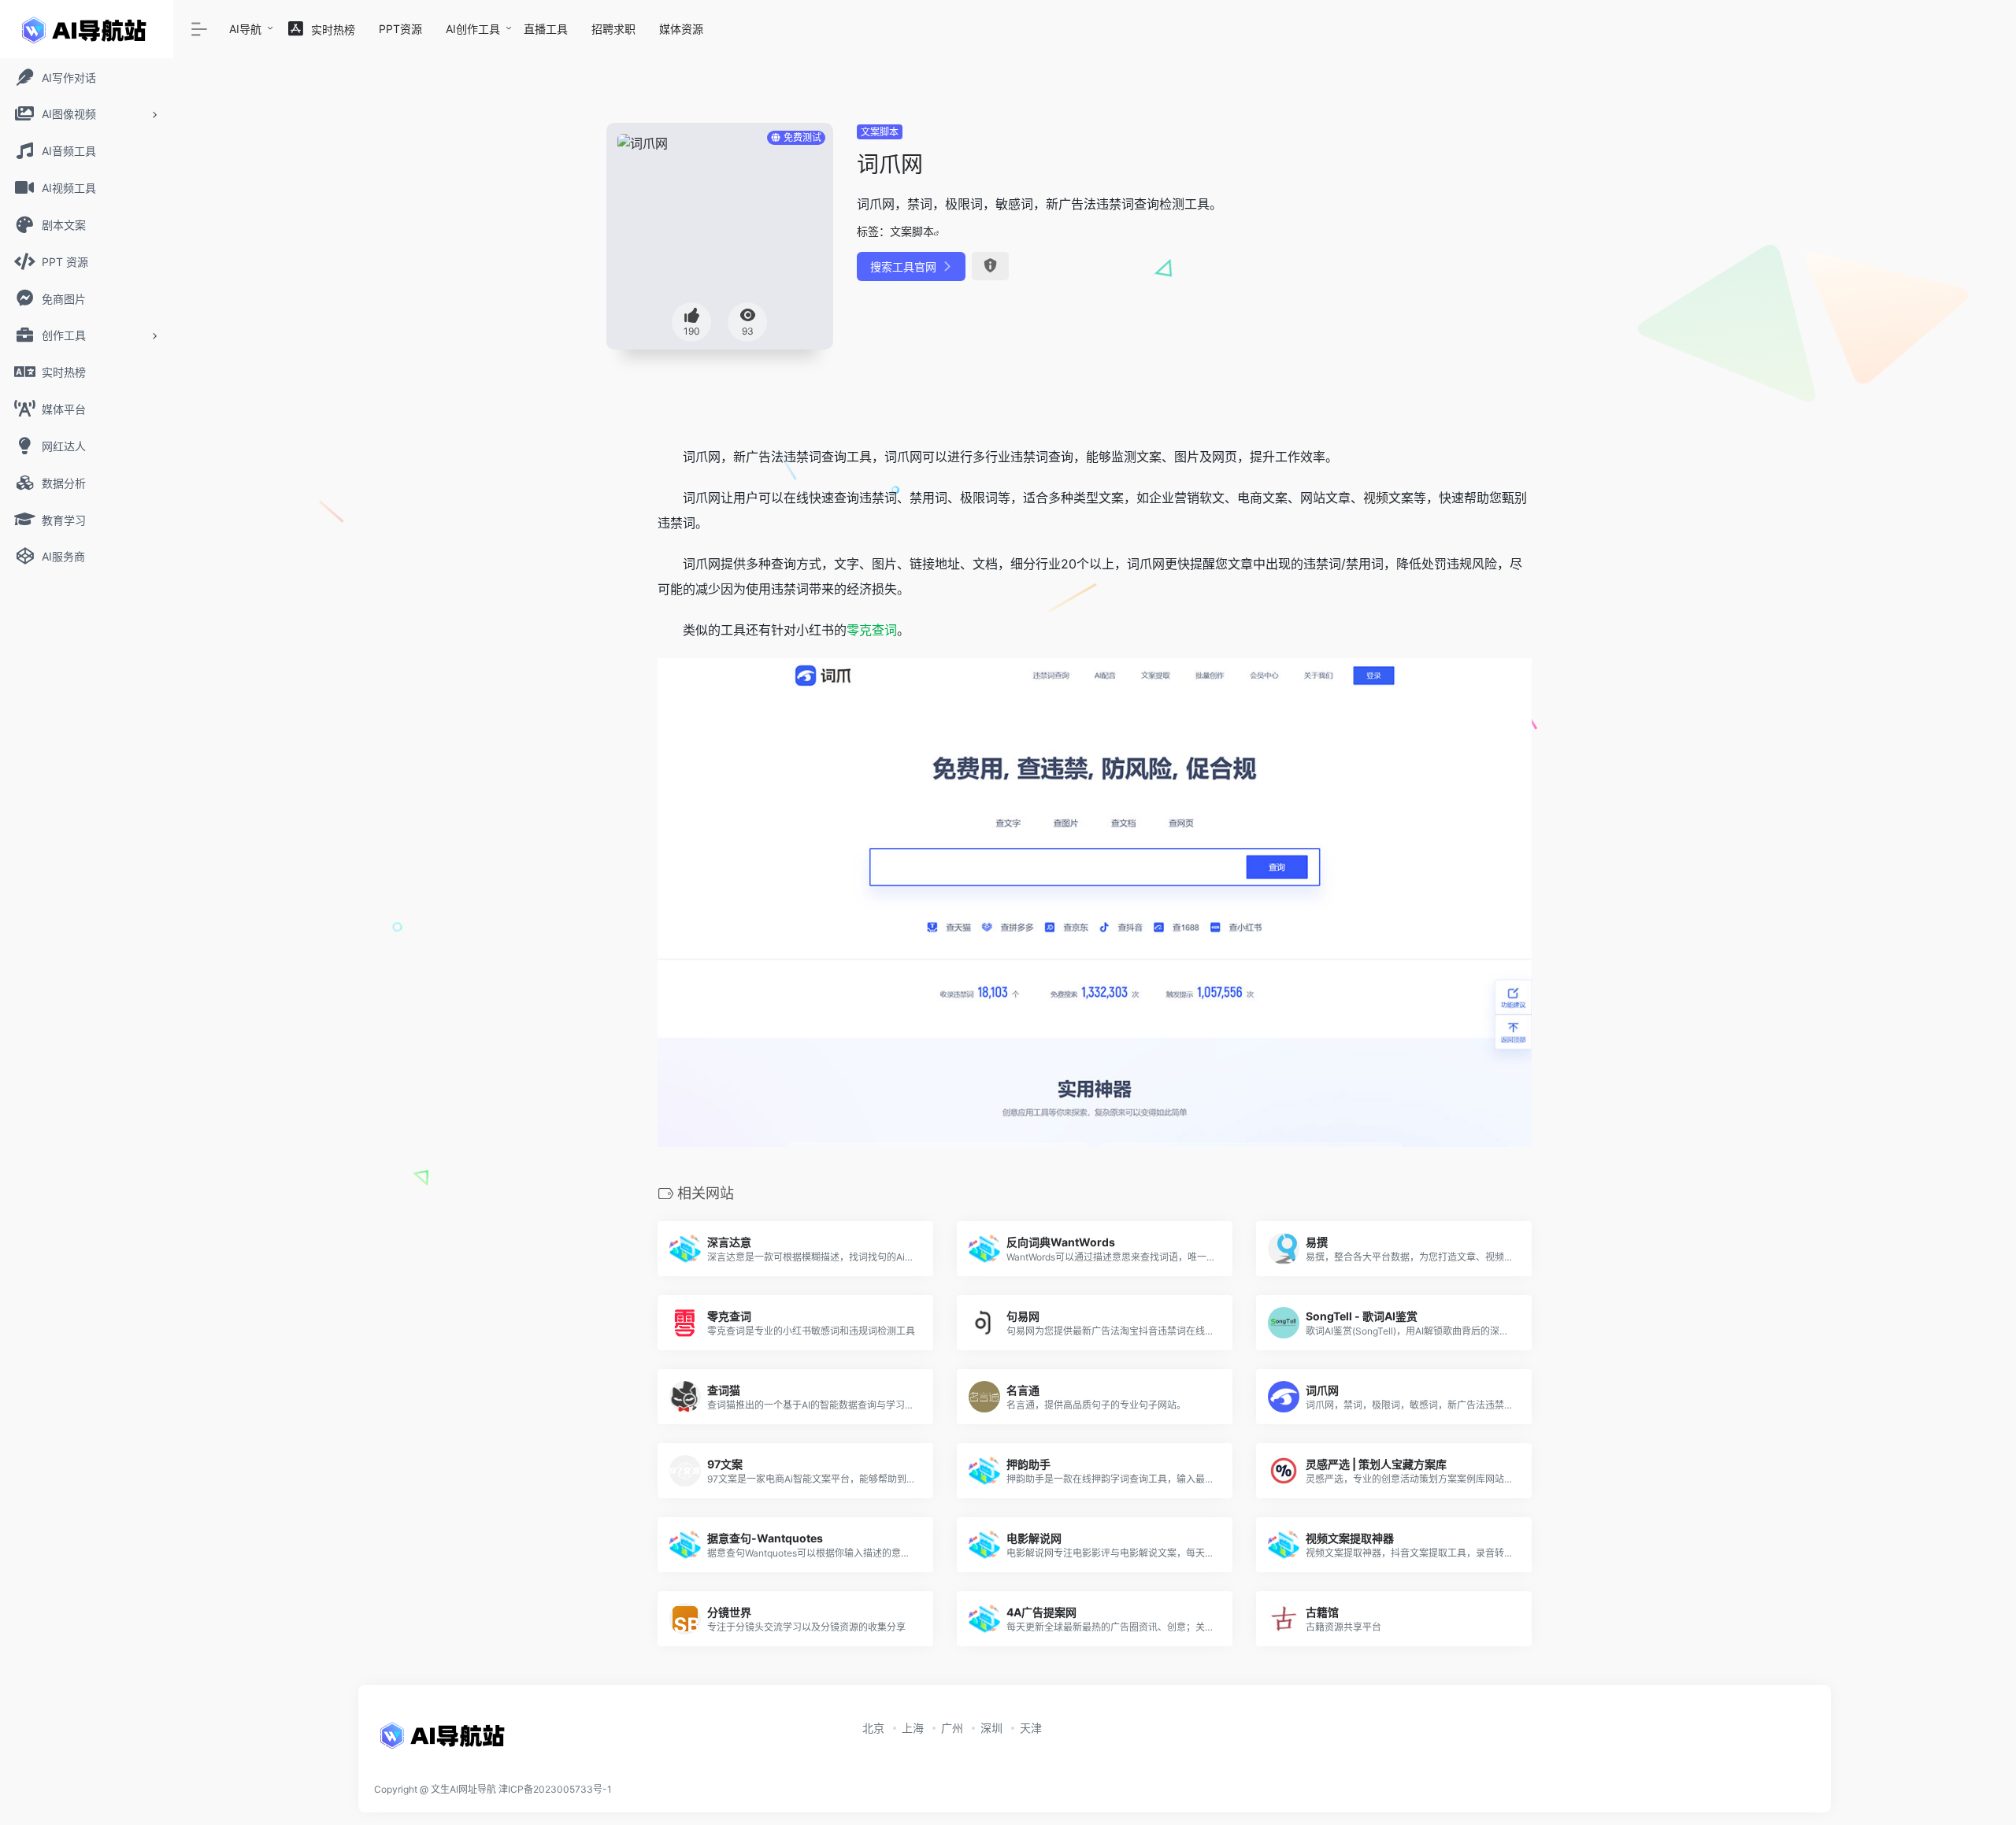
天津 (1031, 1728)
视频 (1376, 498)
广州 (952, 1728)
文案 (1149, 457)
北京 (873, 1728)
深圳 (991, 1728)
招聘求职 (613, 29)
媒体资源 (681, 29)
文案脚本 (880, 132)
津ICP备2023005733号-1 (555, 1789)
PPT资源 (400, 29)
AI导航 (245, 29)
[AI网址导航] (445, 1740)
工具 (859, 457)
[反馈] (990, 266)
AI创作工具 (473, 29)
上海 (913, 1728)
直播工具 (546, 29)
